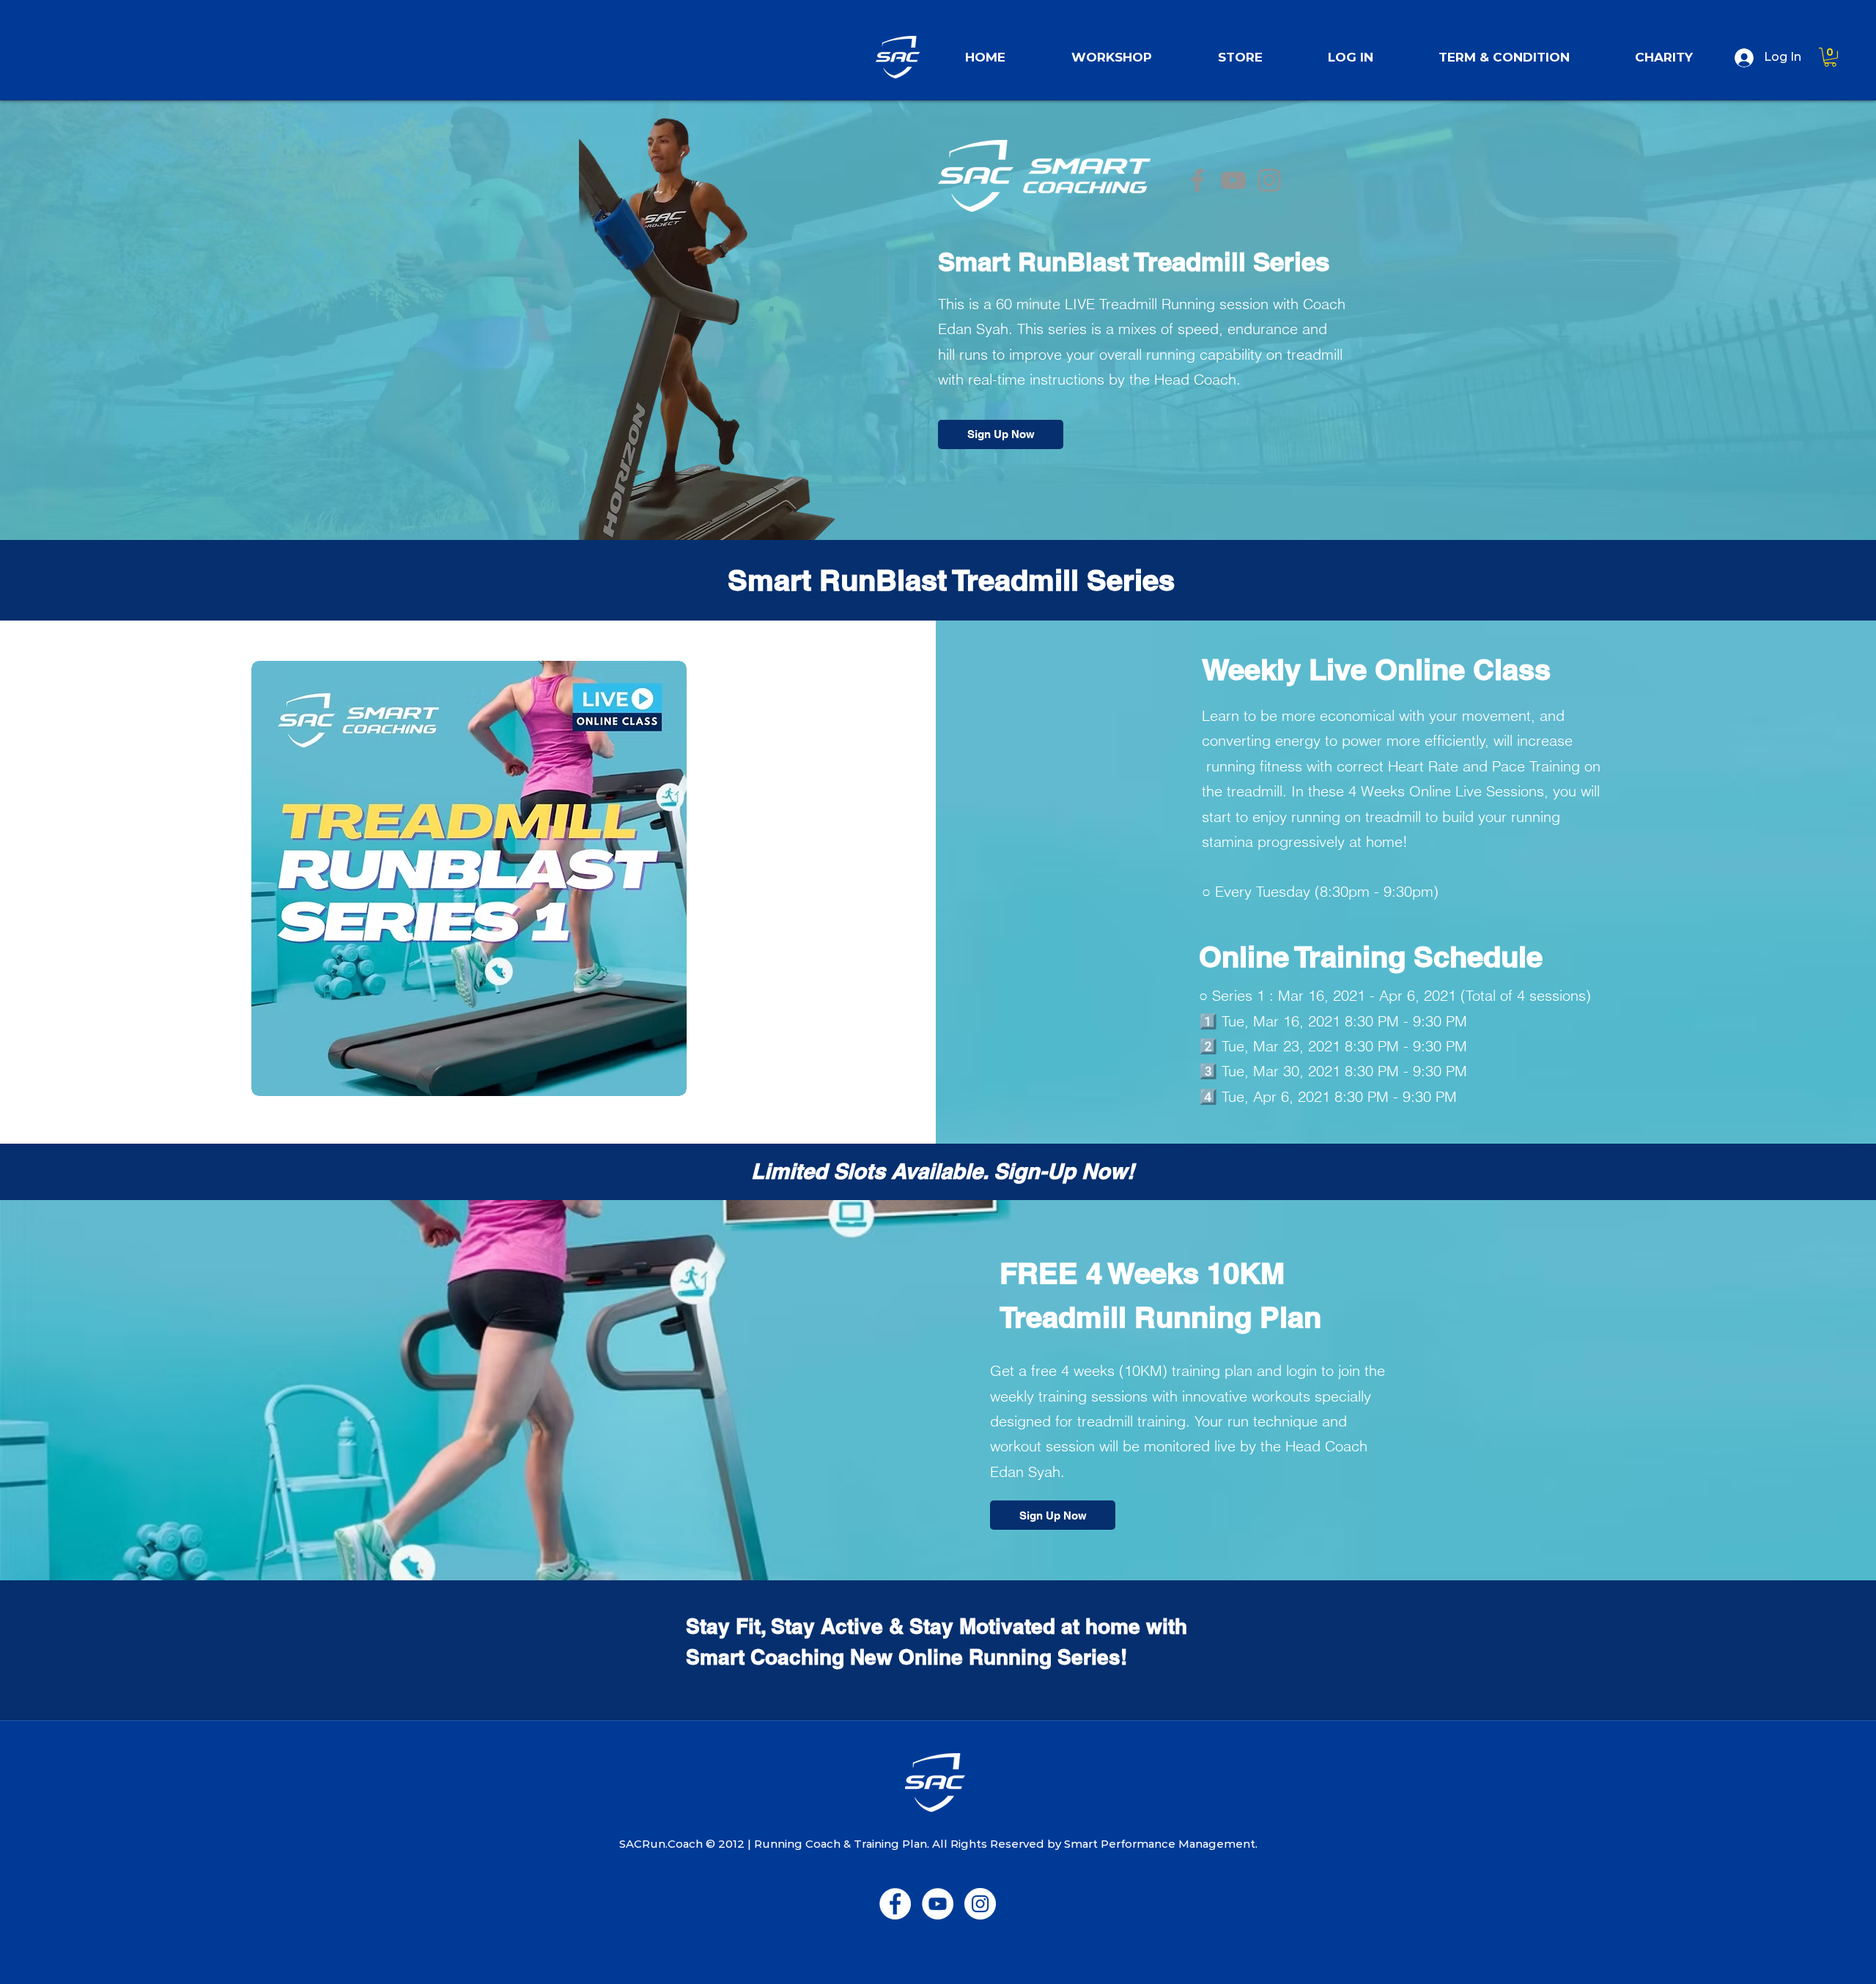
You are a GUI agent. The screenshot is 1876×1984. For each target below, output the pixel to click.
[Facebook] (1197, 180)
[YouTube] (1233, 180)
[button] (1240, 51)
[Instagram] (1269, 180)
